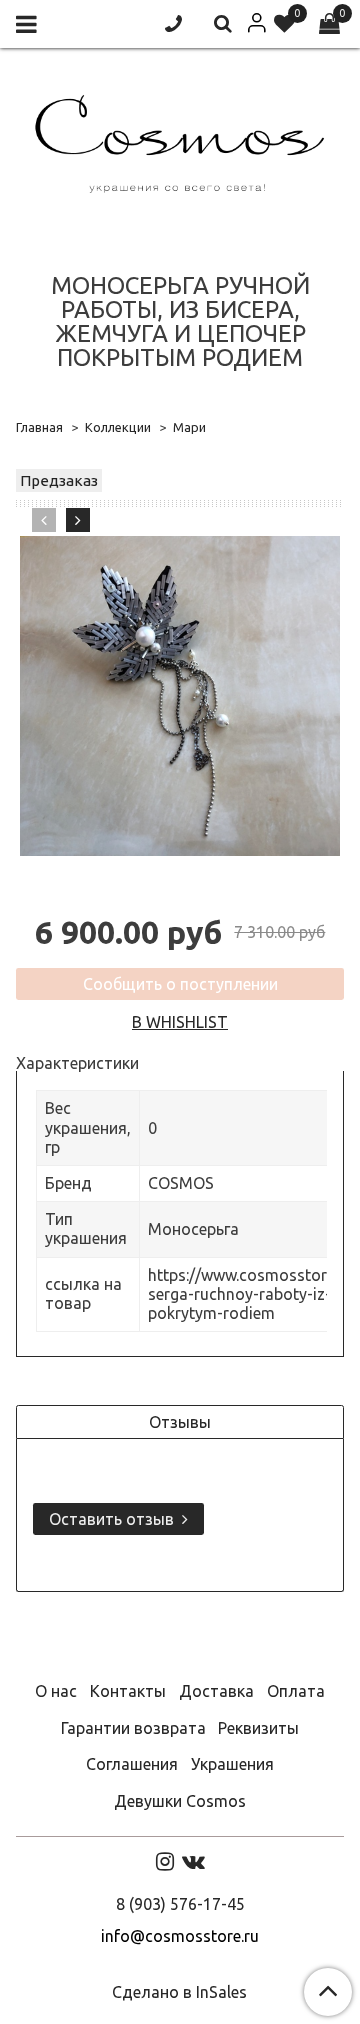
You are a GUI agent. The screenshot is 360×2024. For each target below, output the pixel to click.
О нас (56, 1691)
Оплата (296, 1691)
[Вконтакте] (193, 1861)
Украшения (232, 1764)
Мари (189, 427)
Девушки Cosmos (180, 1801)
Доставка (216, 1691)
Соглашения (132, 1764)
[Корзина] (329, 24)
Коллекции (118, 427)
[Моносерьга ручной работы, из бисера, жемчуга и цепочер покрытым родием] (180, 696)
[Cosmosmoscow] (180, 139)
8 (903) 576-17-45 (180, 1904)
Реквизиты (258, 1728)
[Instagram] (165, 1861)
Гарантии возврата (133, 1728)
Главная (39, 427)
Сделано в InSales (179, 1992)
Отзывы (180, 1422)
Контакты (128, 1691)
